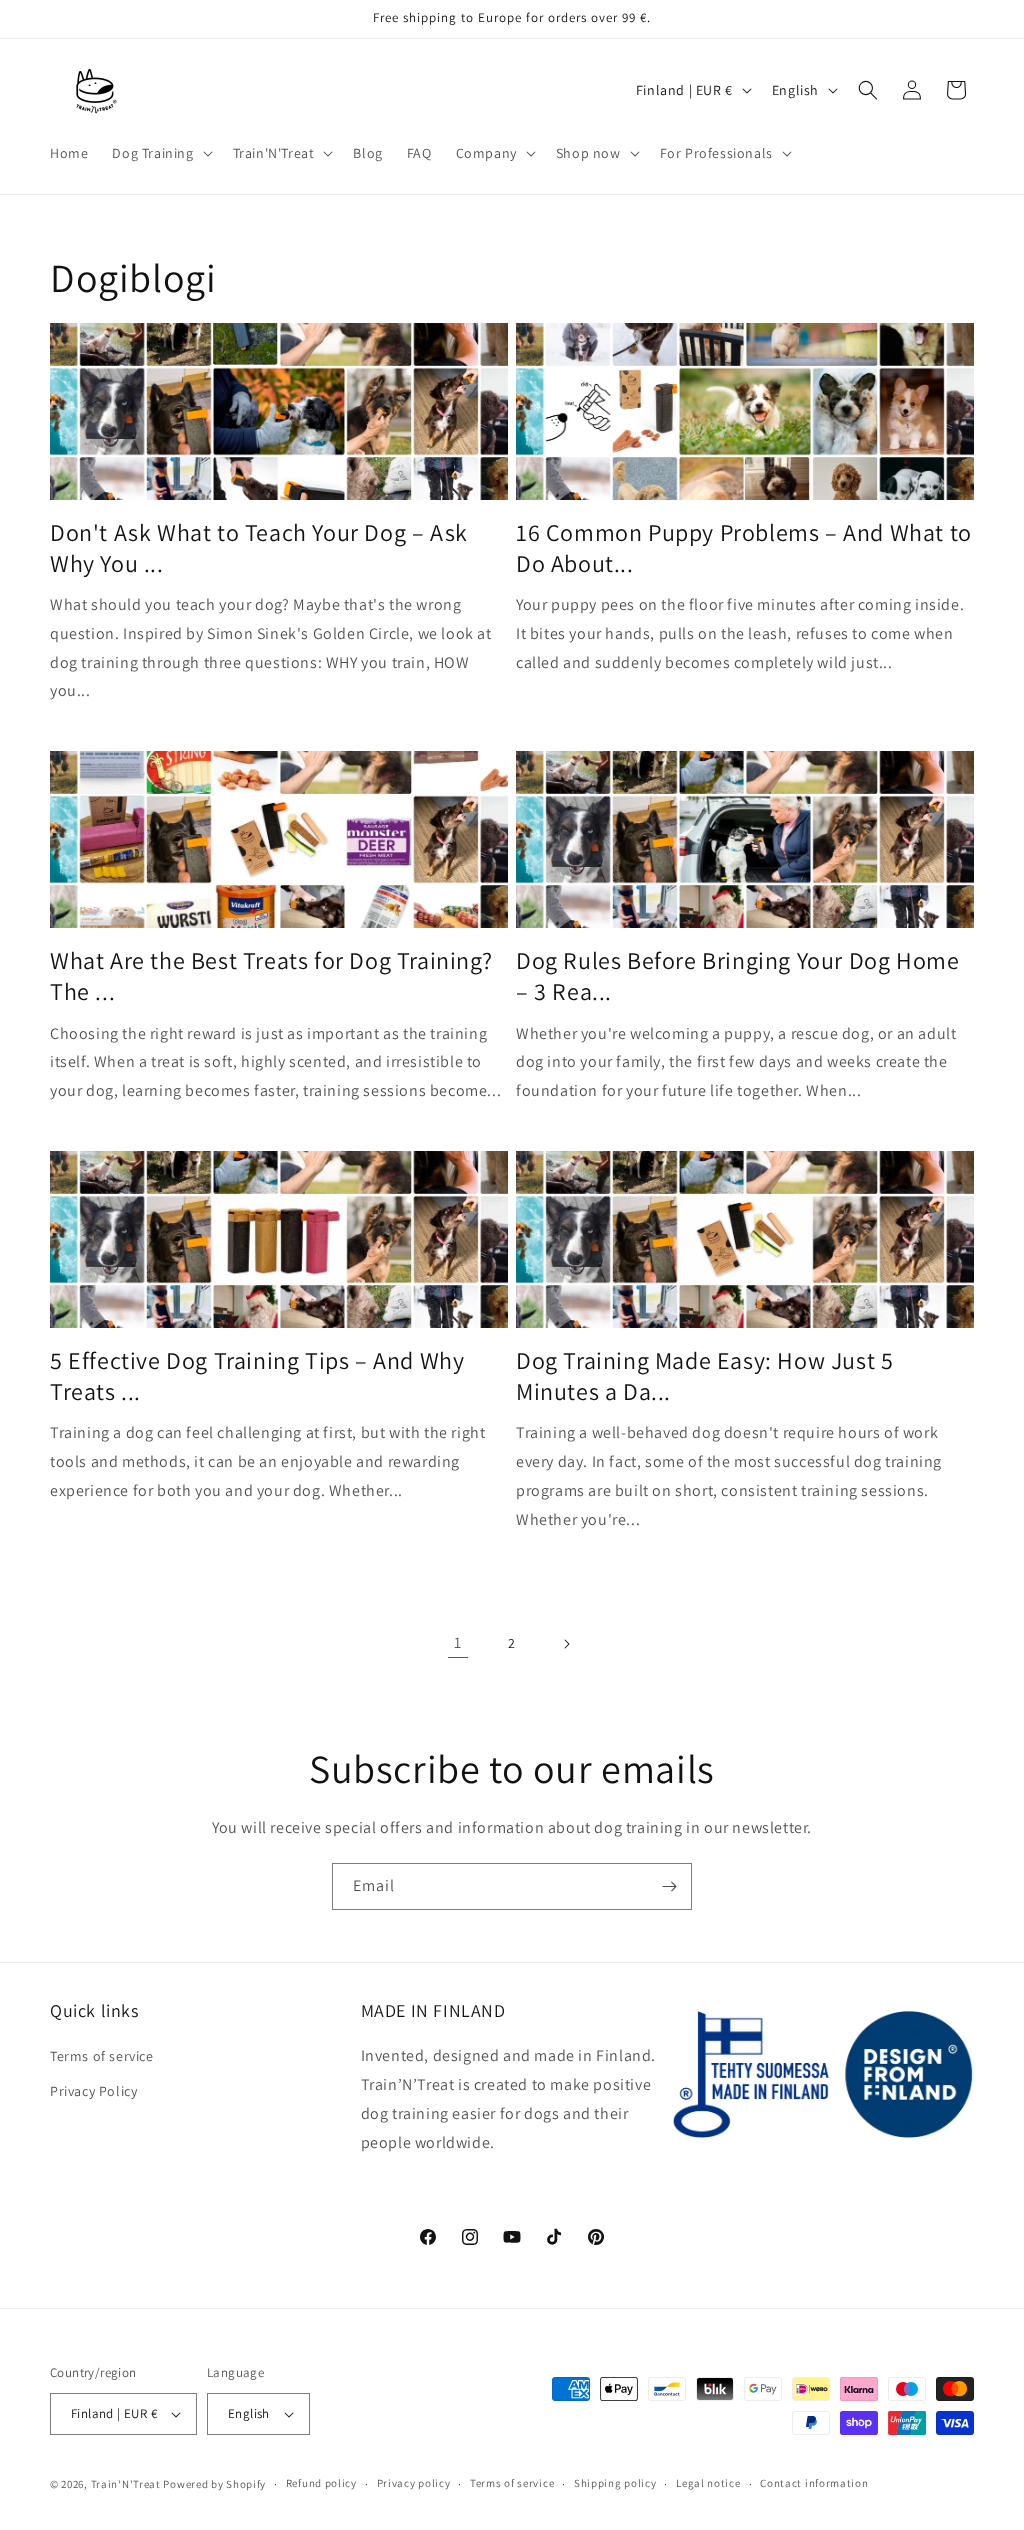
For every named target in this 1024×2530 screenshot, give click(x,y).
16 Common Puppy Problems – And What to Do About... (744, 548)
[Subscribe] (669, 1886)
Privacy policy (414, 2483)
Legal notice (708, 2483)
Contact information (814, 2483)
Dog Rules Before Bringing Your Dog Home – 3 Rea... (737, 976)
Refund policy (321, 2483)
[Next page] (566, 1644)
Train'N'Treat (126, 2484)
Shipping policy (615, 2483)
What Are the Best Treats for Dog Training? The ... (271, 976)
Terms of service (102, 2056)
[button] (160, 153)
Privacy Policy (93, 2091)
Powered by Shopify (214, 2484)
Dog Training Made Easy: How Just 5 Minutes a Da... (704, 1376)
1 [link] (458, 1642)
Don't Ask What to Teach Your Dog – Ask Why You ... (259, 548)
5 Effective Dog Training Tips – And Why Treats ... (257, 1376)
